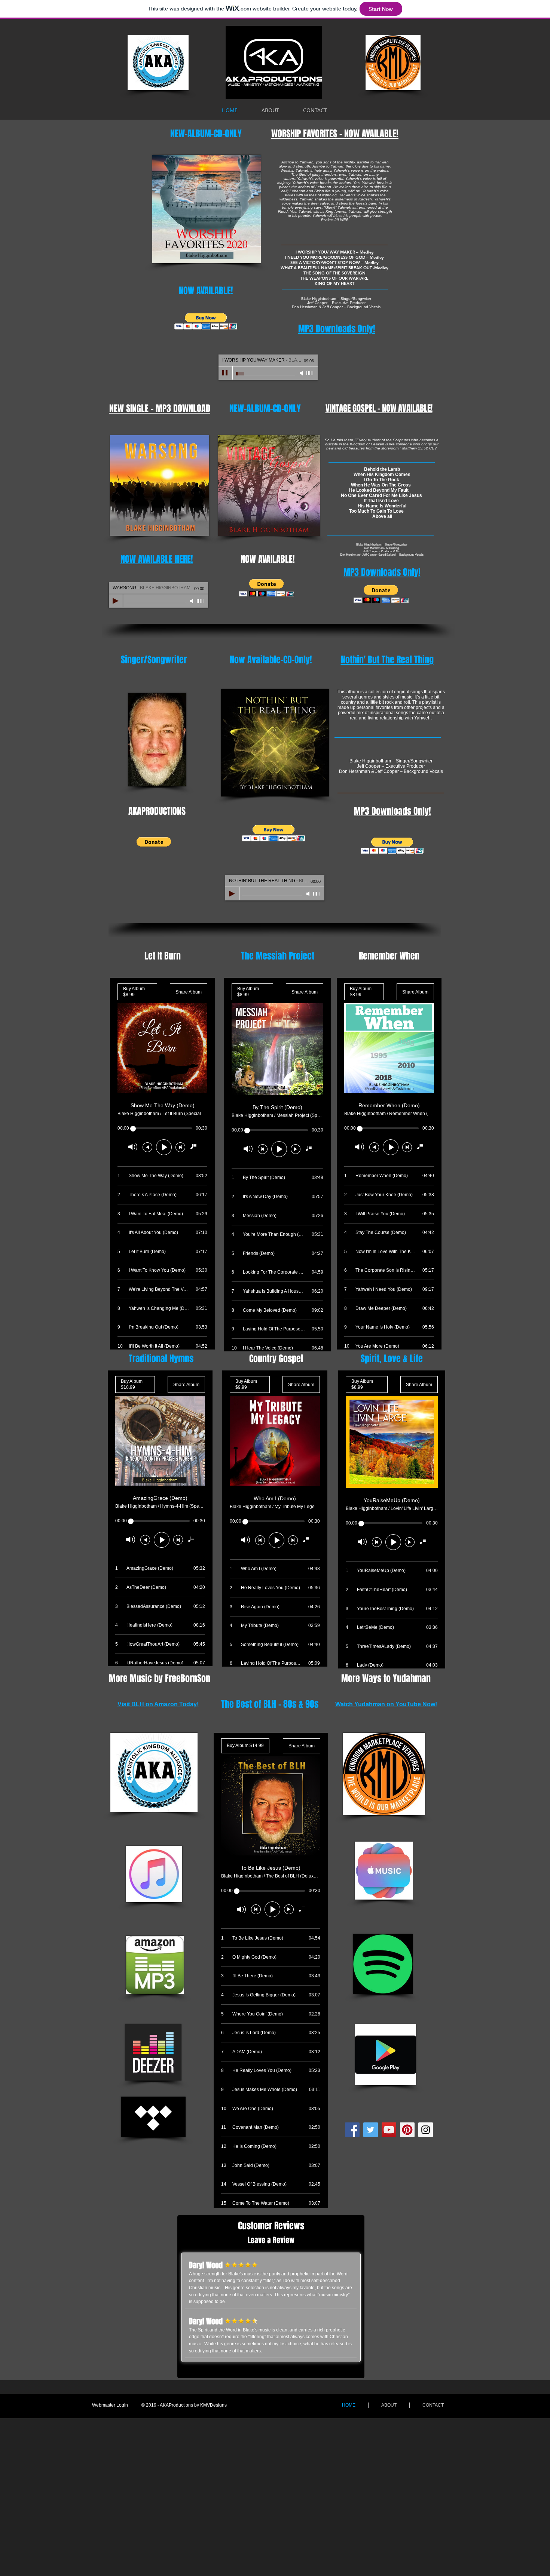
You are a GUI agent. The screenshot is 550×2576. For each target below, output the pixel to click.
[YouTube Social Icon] (389, 2130)
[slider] (310, 373)
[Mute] (302, 373)
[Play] (225, 373)
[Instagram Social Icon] (426, 2130)
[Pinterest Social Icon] (407, 2130)
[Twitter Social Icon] (371, 2130)
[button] (206, 321)
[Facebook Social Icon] (352, 2130)
